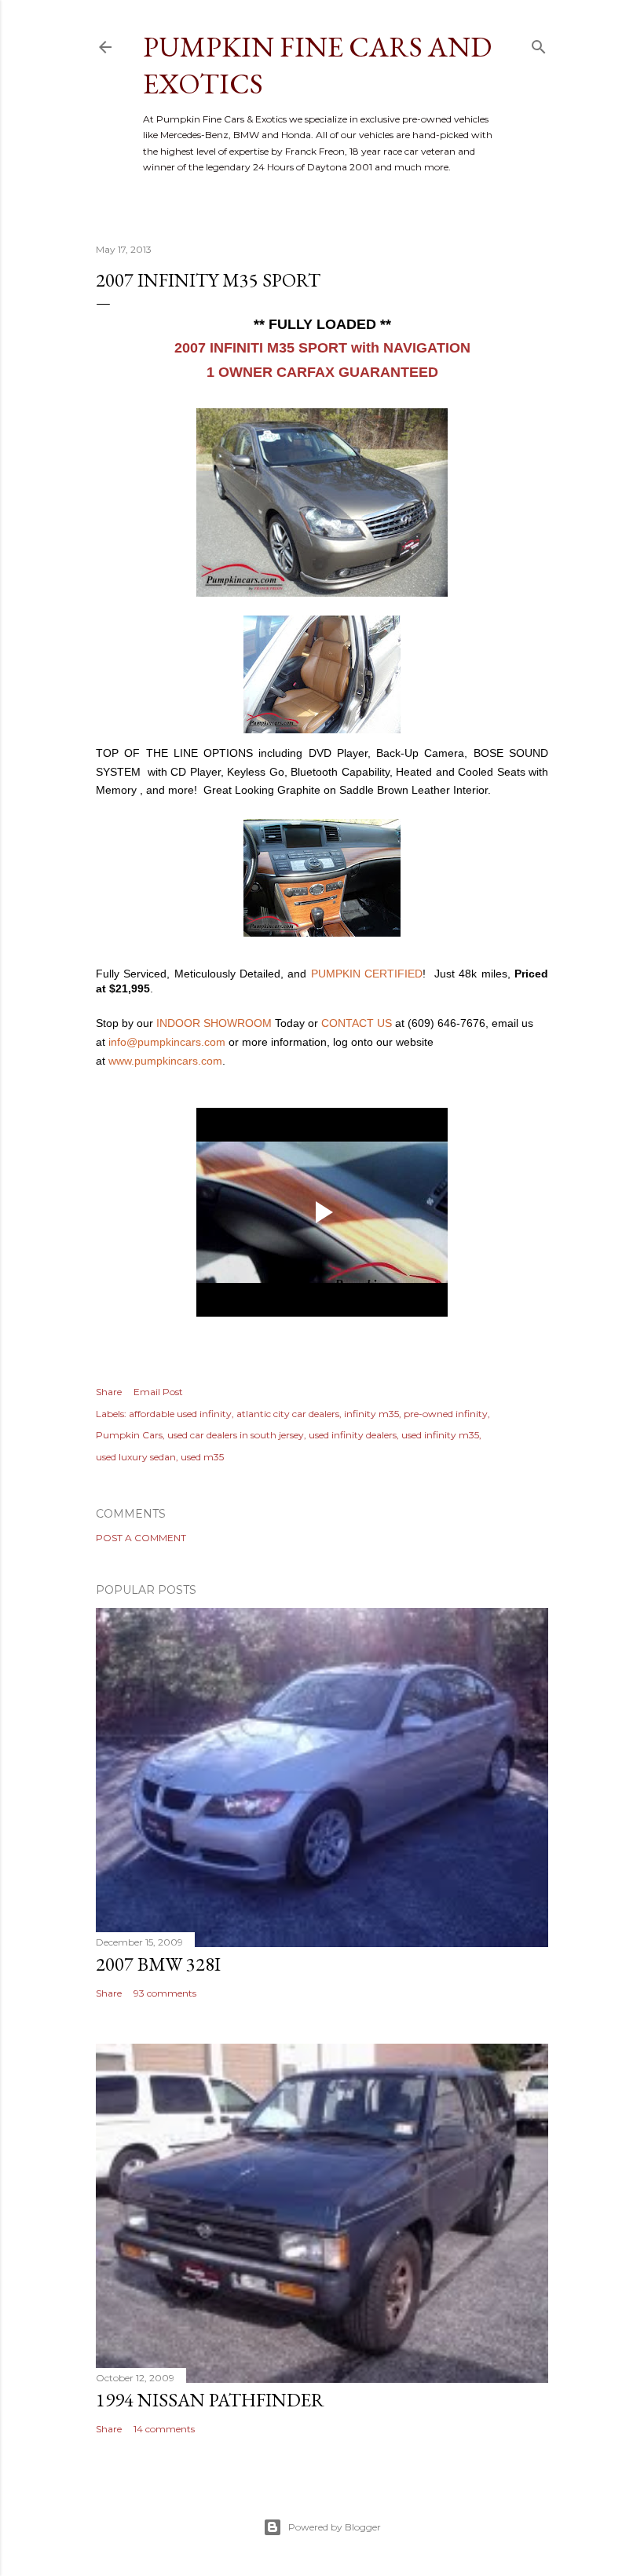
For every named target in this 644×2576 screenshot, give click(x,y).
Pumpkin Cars (129, 1435)
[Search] (539, 44)
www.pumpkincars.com (165, 1061)
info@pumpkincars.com (167, 1042)
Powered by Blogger (335, 2527)
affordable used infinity (180, 1414)
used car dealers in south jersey (236, 1435)
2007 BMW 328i (158, 1964)
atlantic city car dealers (288, 1414)
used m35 (202, 1457)
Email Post (158, 1392)
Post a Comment (141, 1538)
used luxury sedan (136, 1457)
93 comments (165, 1993)
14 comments (164, 2429)
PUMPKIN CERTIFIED (367, 974)
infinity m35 (371, 1414)
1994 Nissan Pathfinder (210, 2400)
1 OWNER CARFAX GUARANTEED (322, 372)
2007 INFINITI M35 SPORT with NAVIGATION (322, 348)
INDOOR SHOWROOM (214, 1023)
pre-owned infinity (446, 1414)
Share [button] (109, 1392)
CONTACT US (357, 1023)
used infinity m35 (440, 1435)
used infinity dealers (353, 1435)
